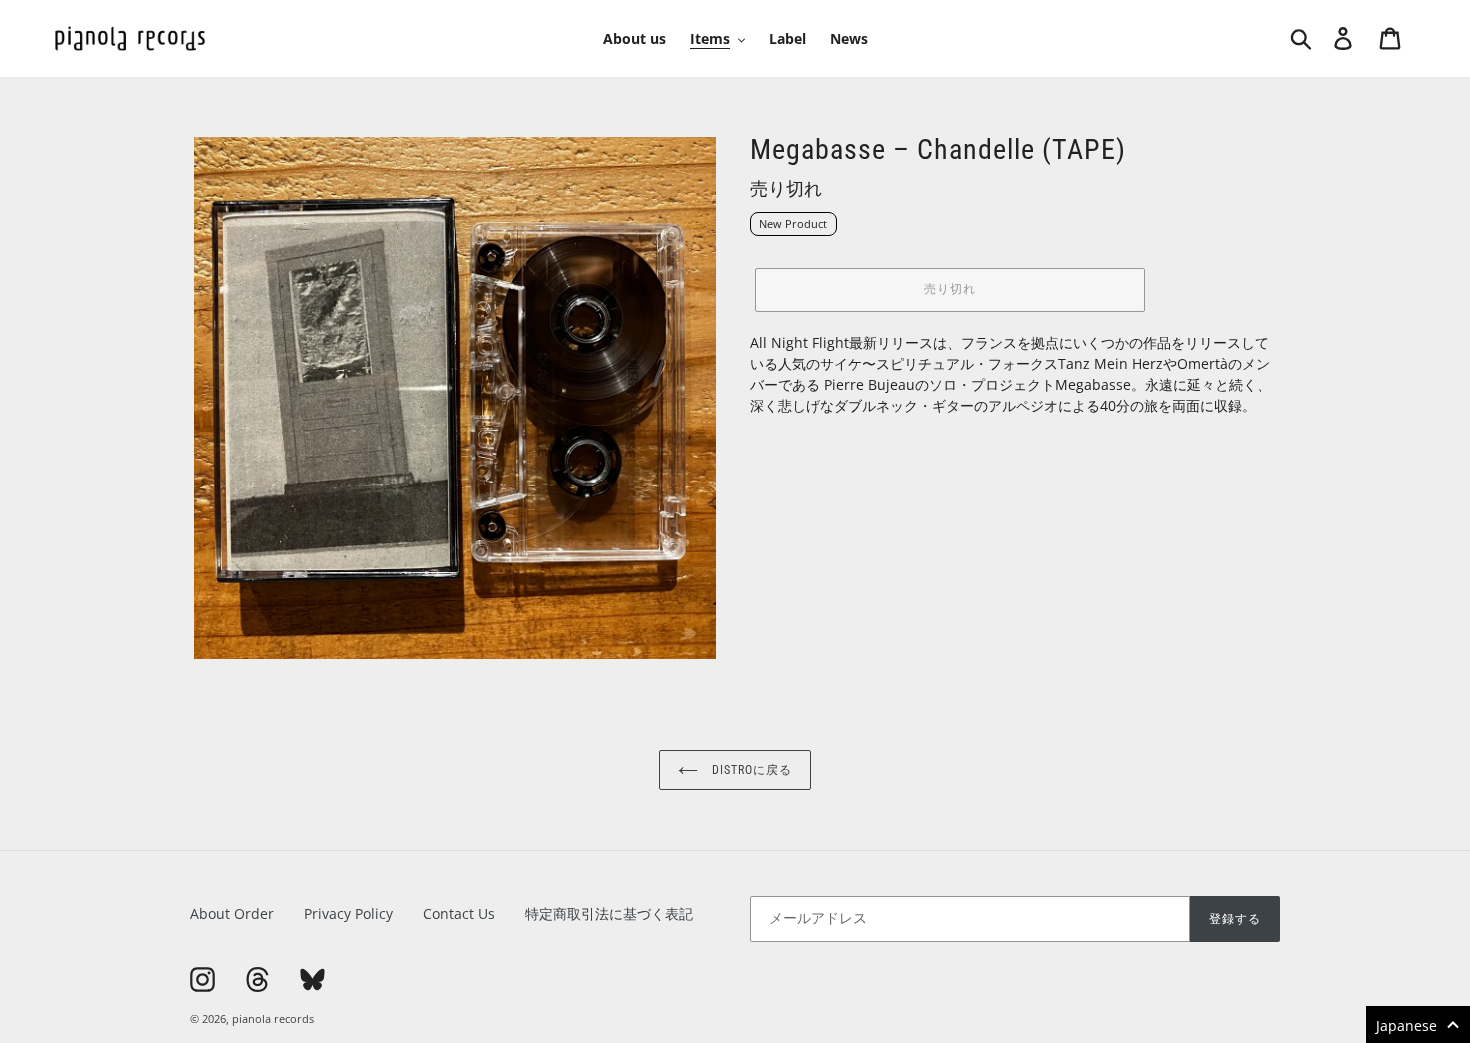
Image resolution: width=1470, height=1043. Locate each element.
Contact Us (459, 913)
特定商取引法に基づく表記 (609, 913)
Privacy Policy (348, 913)
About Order (232, 913)
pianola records (273, 1018)
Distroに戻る (750, 770)
